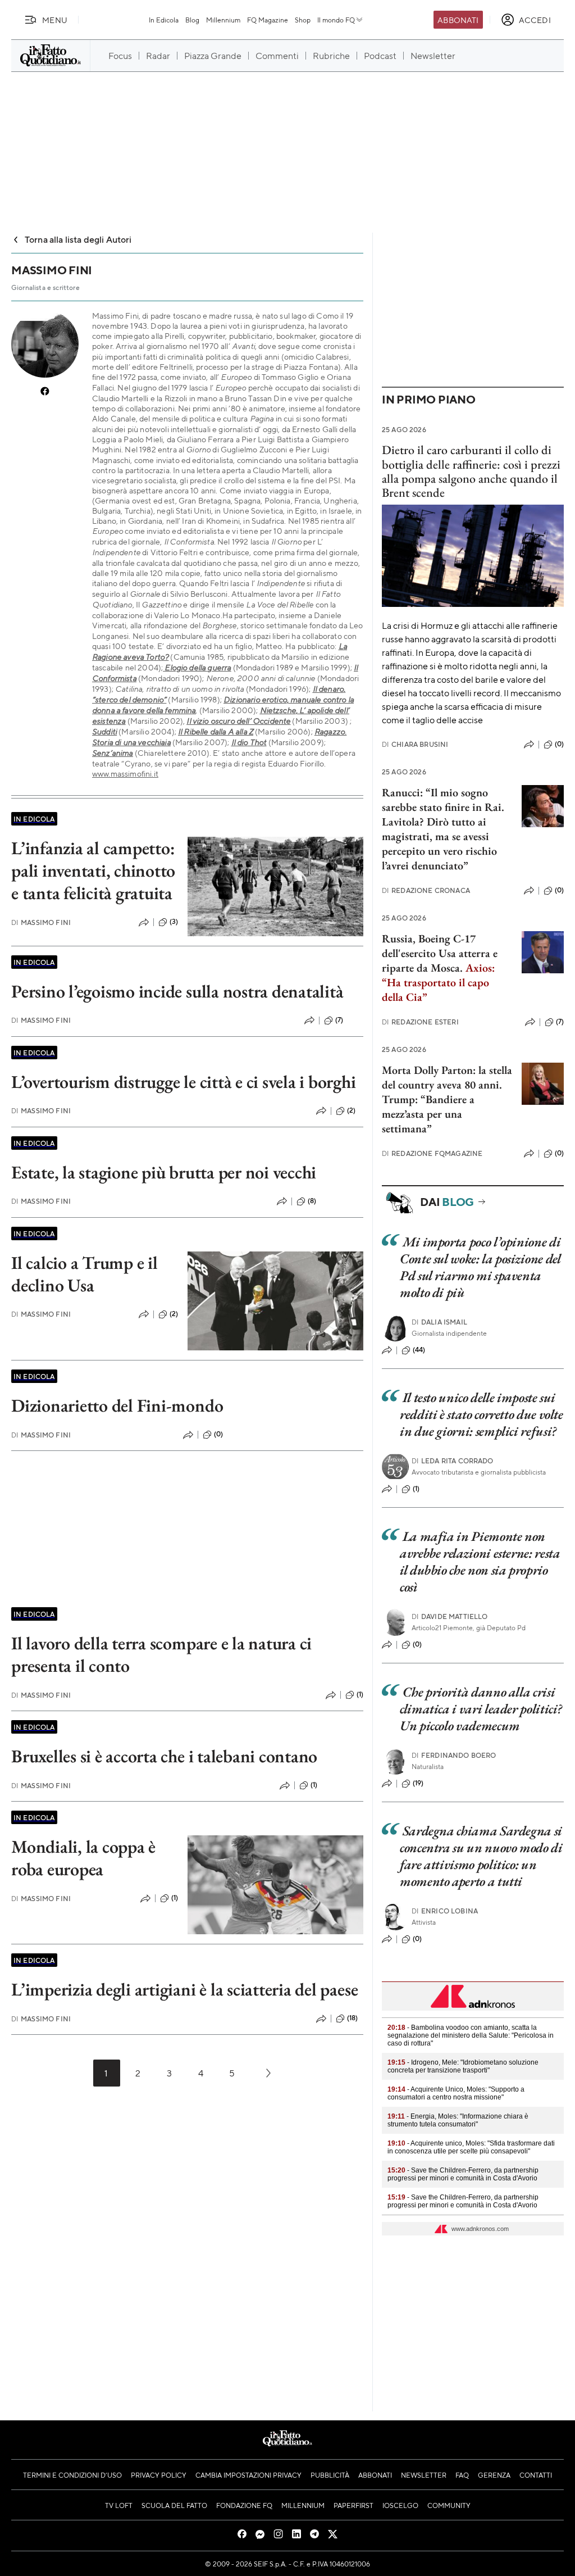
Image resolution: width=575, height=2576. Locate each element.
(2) (351, 1110)
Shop (303, 20)
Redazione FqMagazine (432, 1153)
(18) (353, 2018)
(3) (174, 922)
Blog (192, 20)
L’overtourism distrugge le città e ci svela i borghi (184, 1082)
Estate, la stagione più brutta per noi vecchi (164, 1172)
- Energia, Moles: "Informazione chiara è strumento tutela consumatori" (458, 2120)
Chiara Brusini (415, 744)
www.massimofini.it (125, 773)
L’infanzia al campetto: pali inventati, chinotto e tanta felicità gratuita (93, 870)
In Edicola (164, 20)
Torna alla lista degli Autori (78, 239)
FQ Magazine (268, 20)
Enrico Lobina (445, 1911)
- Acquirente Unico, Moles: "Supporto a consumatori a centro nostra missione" (456, 2093)
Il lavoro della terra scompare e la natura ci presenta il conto (161, 1654)
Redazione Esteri (420, 1022)
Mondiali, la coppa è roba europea (83, 1858)
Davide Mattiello (450, 1616)
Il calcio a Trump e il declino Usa (85, 1274)
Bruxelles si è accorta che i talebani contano (164, 1756)
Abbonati (458, 20)
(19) (418, 1783)
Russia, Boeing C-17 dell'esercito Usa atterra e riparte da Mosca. (440, 953)
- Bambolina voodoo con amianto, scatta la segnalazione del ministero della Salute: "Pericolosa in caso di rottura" (471, 2035)
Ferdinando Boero (454, 1755)
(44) (419, 1350)
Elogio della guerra (198, 667)
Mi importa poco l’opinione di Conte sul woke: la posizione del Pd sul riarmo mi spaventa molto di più (480, 1267)
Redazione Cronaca (426, 890)
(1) (360, 1694)
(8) (312, 1201)
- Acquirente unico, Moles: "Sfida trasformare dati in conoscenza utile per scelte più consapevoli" (471, 2147)
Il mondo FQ (336, 20)
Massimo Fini (41, 922)
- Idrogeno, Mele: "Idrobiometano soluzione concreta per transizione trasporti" (463, 2066)
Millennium (223, 20)
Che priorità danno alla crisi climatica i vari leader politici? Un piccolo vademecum (481, 1709)
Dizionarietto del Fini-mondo (117, 1405)
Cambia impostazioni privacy (248, 2475)
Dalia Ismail (439, 1322)
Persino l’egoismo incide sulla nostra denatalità (177, 991)
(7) (339, 1020)
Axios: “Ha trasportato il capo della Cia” (438, 982)
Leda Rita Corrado (453, 1461)
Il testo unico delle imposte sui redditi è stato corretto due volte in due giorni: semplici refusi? (482, 1414)
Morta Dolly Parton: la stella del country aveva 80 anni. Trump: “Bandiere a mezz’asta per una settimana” (447, 1099)
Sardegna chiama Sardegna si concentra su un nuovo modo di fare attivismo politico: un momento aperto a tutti (481, 1856)
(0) (218, 1434)
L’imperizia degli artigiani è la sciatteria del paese (184, 1989)
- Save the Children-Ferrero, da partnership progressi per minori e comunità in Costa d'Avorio (463, 2174)
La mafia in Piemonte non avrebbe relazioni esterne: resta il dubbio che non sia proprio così (480, 1561)
